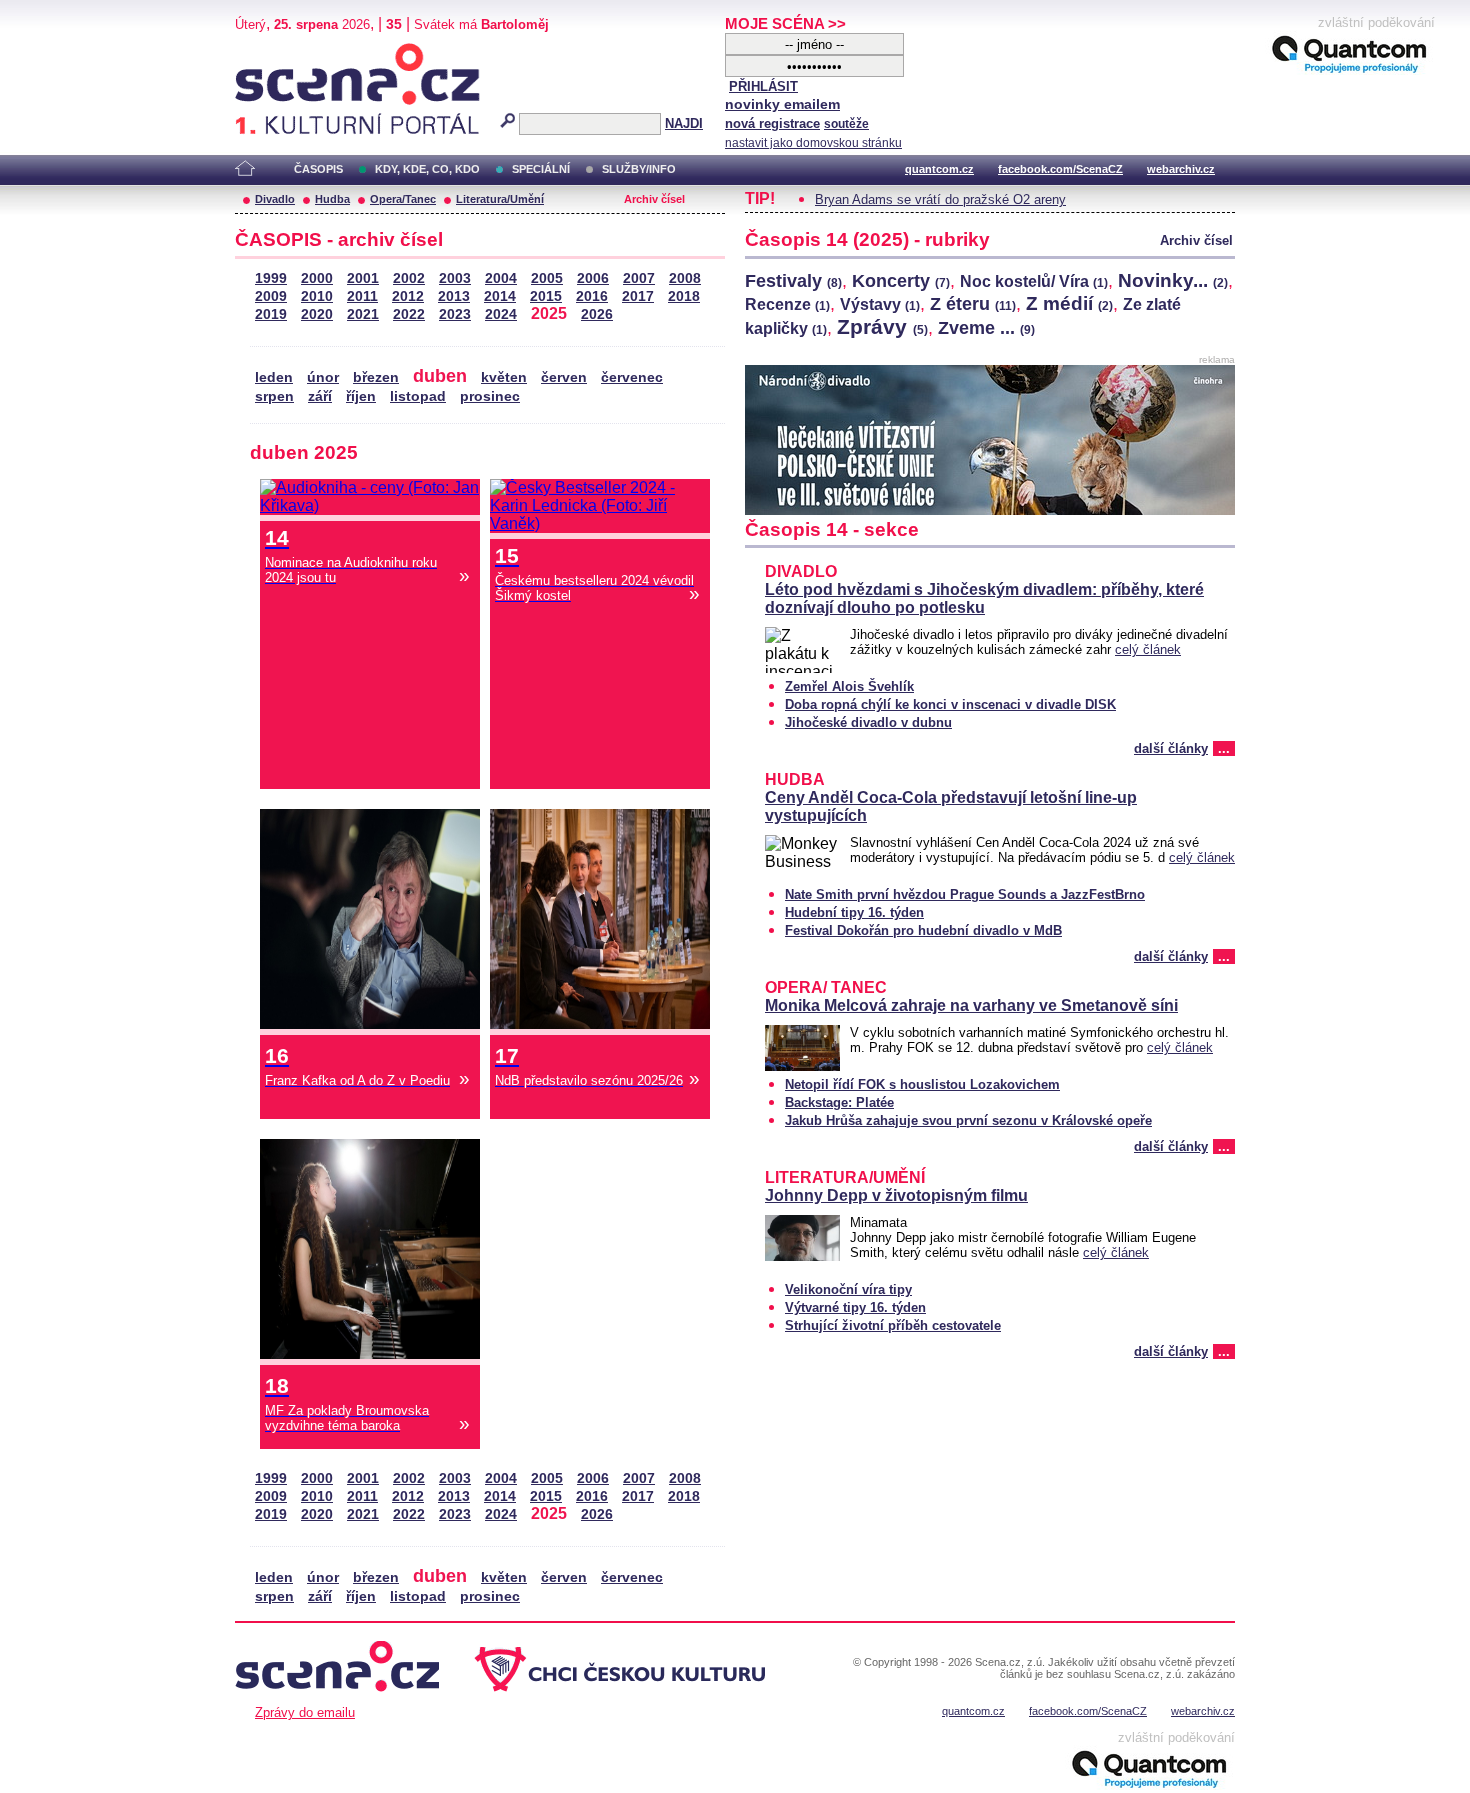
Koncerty (901, 281)
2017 (638, 296)
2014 (500, 296)
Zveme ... (986, 328)
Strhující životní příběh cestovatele (893, 1325)
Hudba (332, 199)
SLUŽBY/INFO (639, 169)
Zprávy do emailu (305, 1712)
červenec (632, 377)
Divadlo (275, 199)
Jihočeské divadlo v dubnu (868, 722)
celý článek (1148, 649)
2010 (317, 296)
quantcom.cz (939, 169)
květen (504, 377)
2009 (271, 296)
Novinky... (1173, 280)
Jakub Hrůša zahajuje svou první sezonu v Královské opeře (968, 1120)
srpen (274, 396)
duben (440, 375)
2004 (501, 278)
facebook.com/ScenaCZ (1060, 169)
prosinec (490, 396)
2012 (408, 296)
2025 (549, 313)
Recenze (787, 304)
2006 (593, 278)
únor (323, 377)
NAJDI (684, 123)
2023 (455, 314)
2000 (317, 278)
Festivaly (793, 281)
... (1224, 748)
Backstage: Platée (839, 1102)
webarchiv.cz (1181, 169)
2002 (409, 278)
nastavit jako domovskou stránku (813, 143)
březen (376, 377)
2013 (454, 296)
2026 (597, 314)
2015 (546, 296)
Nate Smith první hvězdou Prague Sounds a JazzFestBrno (965, 894)
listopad (418, 396)
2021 (363, 314)
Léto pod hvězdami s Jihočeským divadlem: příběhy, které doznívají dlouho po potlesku (984, 598)
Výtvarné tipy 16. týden (855, 1307)
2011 (362, 296)
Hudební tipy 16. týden (854, 912)
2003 (455, 278)
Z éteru (973, 304)
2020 (317, 314)
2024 (501, 314)
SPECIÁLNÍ (541, 169)
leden (274, 377)
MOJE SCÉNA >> (785, 23)
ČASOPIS (318, 169)
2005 (547, 278)
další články (1171, 748)
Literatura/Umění (500, 199)
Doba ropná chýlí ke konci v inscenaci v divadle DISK (950, 704)
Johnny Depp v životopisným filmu (896, 1195)
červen (564, 377)
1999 (271, 278)
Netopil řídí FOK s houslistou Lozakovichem (922, 1084)
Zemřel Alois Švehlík (849, 686)
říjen (361, 396)
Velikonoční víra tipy (848, 1289)
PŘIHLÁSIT (763, 86)
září (320, 396)
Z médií (1069, 303)
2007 (639, 278)
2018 (684, 296)
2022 (409, 314)
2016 (592, 296)
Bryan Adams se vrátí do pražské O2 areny (940, 199)
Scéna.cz (269, 51)
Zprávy (882, 326)
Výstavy (880, 304)
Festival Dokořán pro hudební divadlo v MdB (923, 930)
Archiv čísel (654, 199)
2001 (363, 278)
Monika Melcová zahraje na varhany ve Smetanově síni (971, 1005)
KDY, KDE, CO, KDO (427, 169)
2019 (271, 314)
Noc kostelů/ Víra (1034, 281)
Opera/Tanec (403, 199)
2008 (685, 278)
